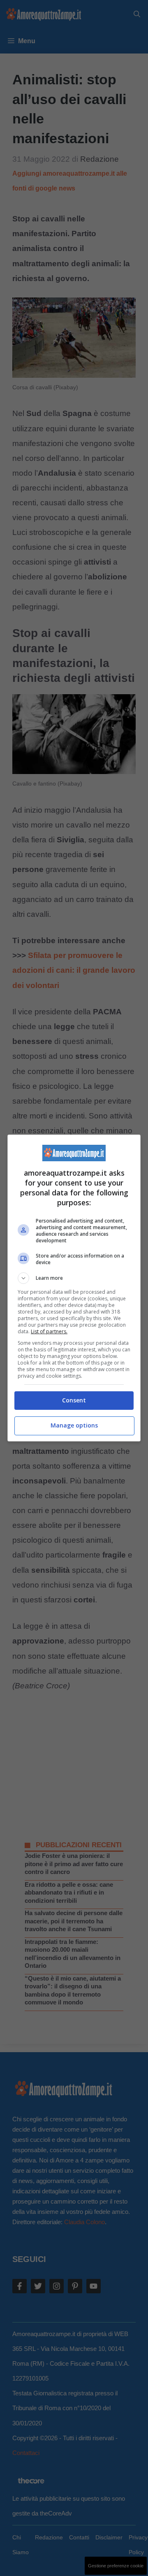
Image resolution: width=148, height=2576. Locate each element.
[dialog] (74, 1288)
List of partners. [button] (49, 1331)
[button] (74, 1278)
